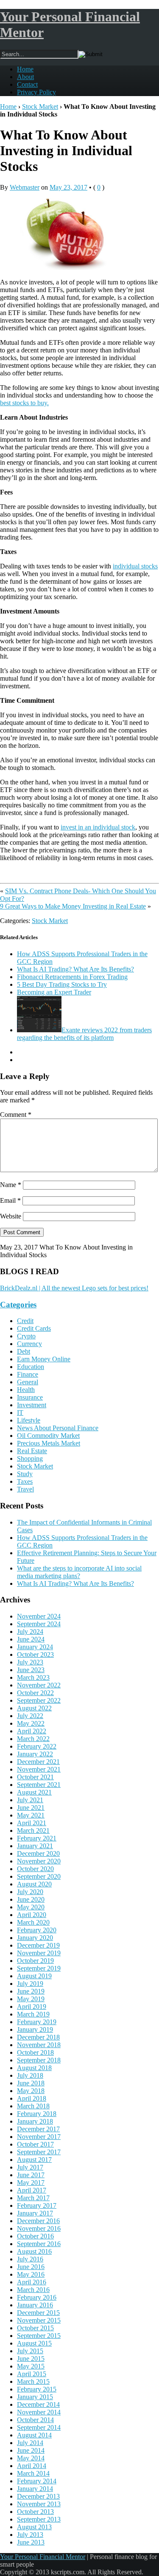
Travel (25, 1489)
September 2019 (39, 1968)
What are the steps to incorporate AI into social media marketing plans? (79, 1572)
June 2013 (31, 2542)
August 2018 (34, 2068)
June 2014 (31, 2450)
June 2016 (31, 2267)
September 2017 (39, 2152)
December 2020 (38, 1853)
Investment (32, 1405)
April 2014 (32, 2466)
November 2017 (39, 2137)
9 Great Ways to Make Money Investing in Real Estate (73, 906)
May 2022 (31, 1723)
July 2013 (30, 2535)
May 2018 (31, 2091)
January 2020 (35, 1938)
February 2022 (37, 1746)
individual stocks (135, 566)
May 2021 (31, 1815)
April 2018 (32, 2098)
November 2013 (39, 2504)
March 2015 (33, 2381)
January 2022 (35, 1754)
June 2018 (31, 2083)
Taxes (25, 1481)
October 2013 (35, 2512)
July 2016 (30, 2259)
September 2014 (39, 2427)
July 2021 (30, 1800)
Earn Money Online (44, 1359)
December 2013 (38, 2496)
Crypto (26, 1336)
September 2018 (39, 2060)
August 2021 (34, 1792)
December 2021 (38, 1762)
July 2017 (30, 2167)
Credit (25, 1321)
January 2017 (35, 2213)
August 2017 (34, 2160)
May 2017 (31, 2183)
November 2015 (39, 2320)
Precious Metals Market (49, 1443)
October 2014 (35, 2420)
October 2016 (35, 2236)
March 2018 (33, 2106)
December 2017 (38, 2129)
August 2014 (34, 2435)
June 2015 (31, 2359)
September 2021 (39, 1785)
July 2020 (30, 1892)
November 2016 (39, 2228)
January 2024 (35, 1647)
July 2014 (30, 2443)
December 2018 (38, 2037)
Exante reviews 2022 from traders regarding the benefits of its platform (84, 1034)
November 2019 (39, 1953)
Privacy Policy (36, 92)
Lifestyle (29, 1420)
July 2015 (30, 2351)
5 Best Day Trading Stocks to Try (62, 984)
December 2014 (38, 2404)
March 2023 (33, 1677)
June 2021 (31, 1808)
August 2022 (34, 1708)
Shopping (30, 1458)
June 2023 (31, 1670)
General (28, 1382)
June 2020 (31, 1899)
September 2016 (39, 2244)
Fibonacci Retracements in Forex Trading (72, 977)
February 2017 (37, 2205)
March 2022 (33, 1739)
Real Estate (32, 1451)
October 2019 (35, 1961)
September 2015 (39, 2336)
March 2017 (33, 2198)
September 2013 (39, 2519)
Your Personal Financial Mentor (43, 2557)
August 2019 (34, 1976)
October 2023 (35, 1654)
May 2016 (31, 2274)
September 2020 (39, 1876)
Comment (16, 1115)
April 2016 (32, 2282)
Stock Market (40, 107)
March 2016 (33, 2290)
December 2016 (38, 2221)
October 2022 (35, 1693)
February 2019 (37, 2022)
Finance (28, 1374)
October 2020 (35, 1869)
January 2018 (35, 2121)
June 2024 (31, 1639)
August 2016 (34, 2251)
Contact (27, 84)
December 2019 (38, 1945)
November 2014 (39, 2412)
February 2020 (37, 1930)
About (25, 77)
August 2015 (34, 2343)
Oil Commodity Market (48, 1436)
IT (20, 1413)
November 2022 (39, 1685)
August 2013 (34, 2527)
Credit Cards (34, 1328)
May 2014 (31, 2458)
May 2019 (31, 1999)
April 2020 (32, 1915)
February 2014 (37, 2481)
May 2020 (31, 1907)
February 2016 (37, 2297)
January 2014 (35, 2489)
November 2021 (39, 1769)
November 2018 (39, 2045)
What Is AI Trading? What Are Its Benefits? (75, 969)
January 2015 (35, 2397)
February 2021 (37, 1838)
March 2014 (33, 2473)
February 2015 (37, 2389)
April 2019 (32, 2007)
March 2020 (33, 1922)
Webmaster (25, 187)
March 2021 (33, 1830)
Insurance (30, 1397)
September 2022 (39, 1700)
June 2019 (31, 1991)
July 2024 (30, 1632)
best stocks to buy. (24, 403)
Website (11, 1216)
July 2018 (30, 2075)
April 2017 (32, 2190)
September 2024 (39, 1624)
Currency (29, 1344)
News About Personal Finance (58, 1428)
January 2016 (35, 2305)
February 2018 (37, 2114)
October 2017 (35, 2144)
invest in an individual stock (98, 827)
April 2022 (32, 1731)
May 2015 (31, 2366)
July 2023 (30, 1662)
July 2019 (30, 1984)
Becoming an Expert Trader (54, 992)
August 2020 (34, 1884)
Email (10, 1200)
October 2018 (35, 2052)
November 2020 (39, 1861)
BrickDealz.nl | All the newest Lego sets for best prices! (74, 1288)
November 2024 (39, 1616)
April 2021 (32, 1823)
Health (26, 1390)
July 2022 (30, 1716)
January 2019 (35, 2029)
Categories (18, 1305)
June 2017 (31, 2175)
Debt (24, 1351)
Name (11, 1185)
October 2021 (35, 1777)
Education (31, 1367)
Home (25, 69)
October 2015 (35, 2328)
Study (25, 1474)
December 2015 (38, 2313)
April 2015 (32, 2374)
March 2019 (33, 2014)
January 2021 (35, 1846)
